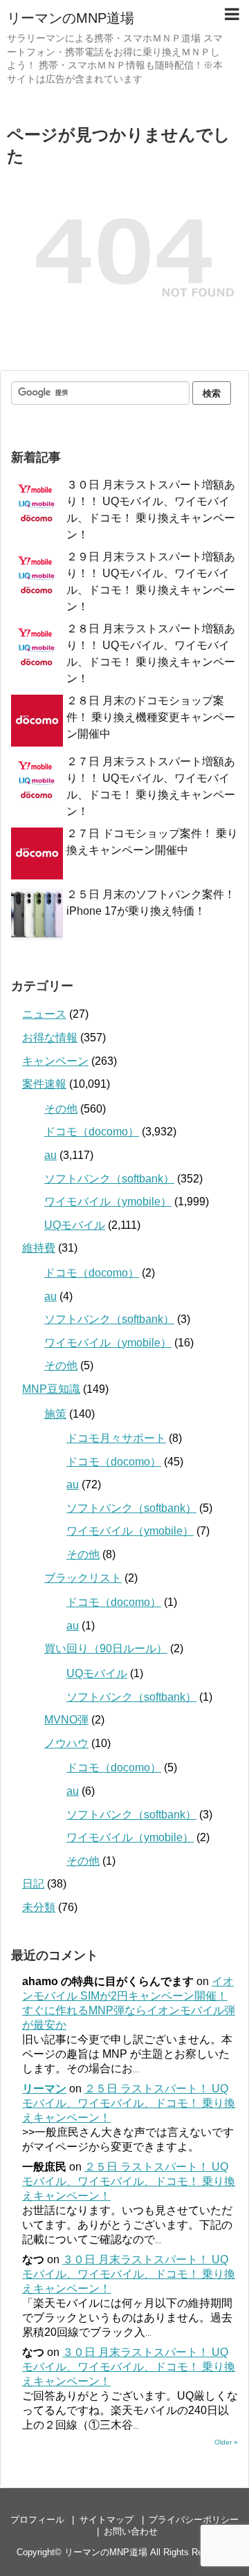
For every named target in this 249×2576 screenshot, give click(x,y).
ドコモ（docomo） (92, 1132)
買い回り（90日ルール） (106, 1648)
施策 (55, 1414)
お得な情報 (50, 1038)
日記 (33, 1884)
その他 (61, 1109)
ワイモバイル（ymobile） (108, 1202)
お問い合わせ (131, 2531)
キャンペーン (55, 1061)
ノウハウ (66, 1743)
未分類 (39, 1907)
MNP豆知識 (51, 1389)
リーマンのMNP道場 (71, 18)
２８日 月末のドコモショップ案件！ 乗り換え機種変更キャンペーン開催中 (151, 717)
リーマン (44, 2089)
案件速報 (44, 1084)
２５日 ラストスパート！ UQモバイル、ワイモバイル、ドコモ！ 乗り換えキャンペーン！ (129, 2103)
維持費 (39, 1248)
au (50, 1155)
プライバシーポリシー (194, 2520)
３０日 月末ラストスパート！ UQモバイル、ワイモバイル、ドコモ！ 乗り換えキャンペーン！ (129, 2274)
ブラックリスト (83, 1578)
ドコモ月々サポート (116, 1438)
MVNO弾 (66, 1720)
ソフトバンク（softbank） (109, 1179)
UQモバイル (75, 1225)
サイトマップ (107, 2520)
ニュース (44, 1014)
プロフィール (37, 2520)
